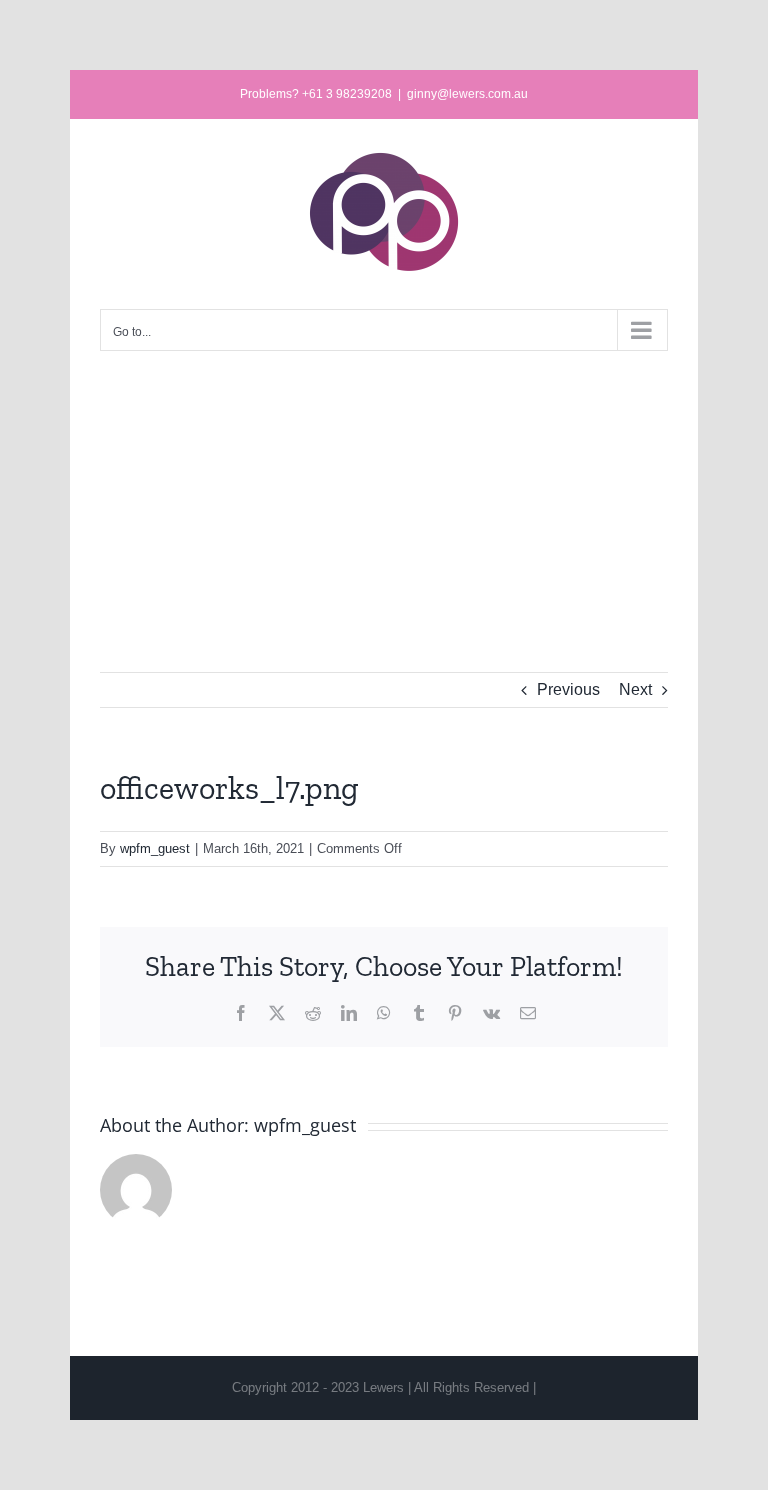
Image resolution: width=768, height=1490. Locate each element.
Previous (568, 689)
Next (635, 689)
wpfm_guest (155, 848)
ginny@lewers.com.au (467, 94)
